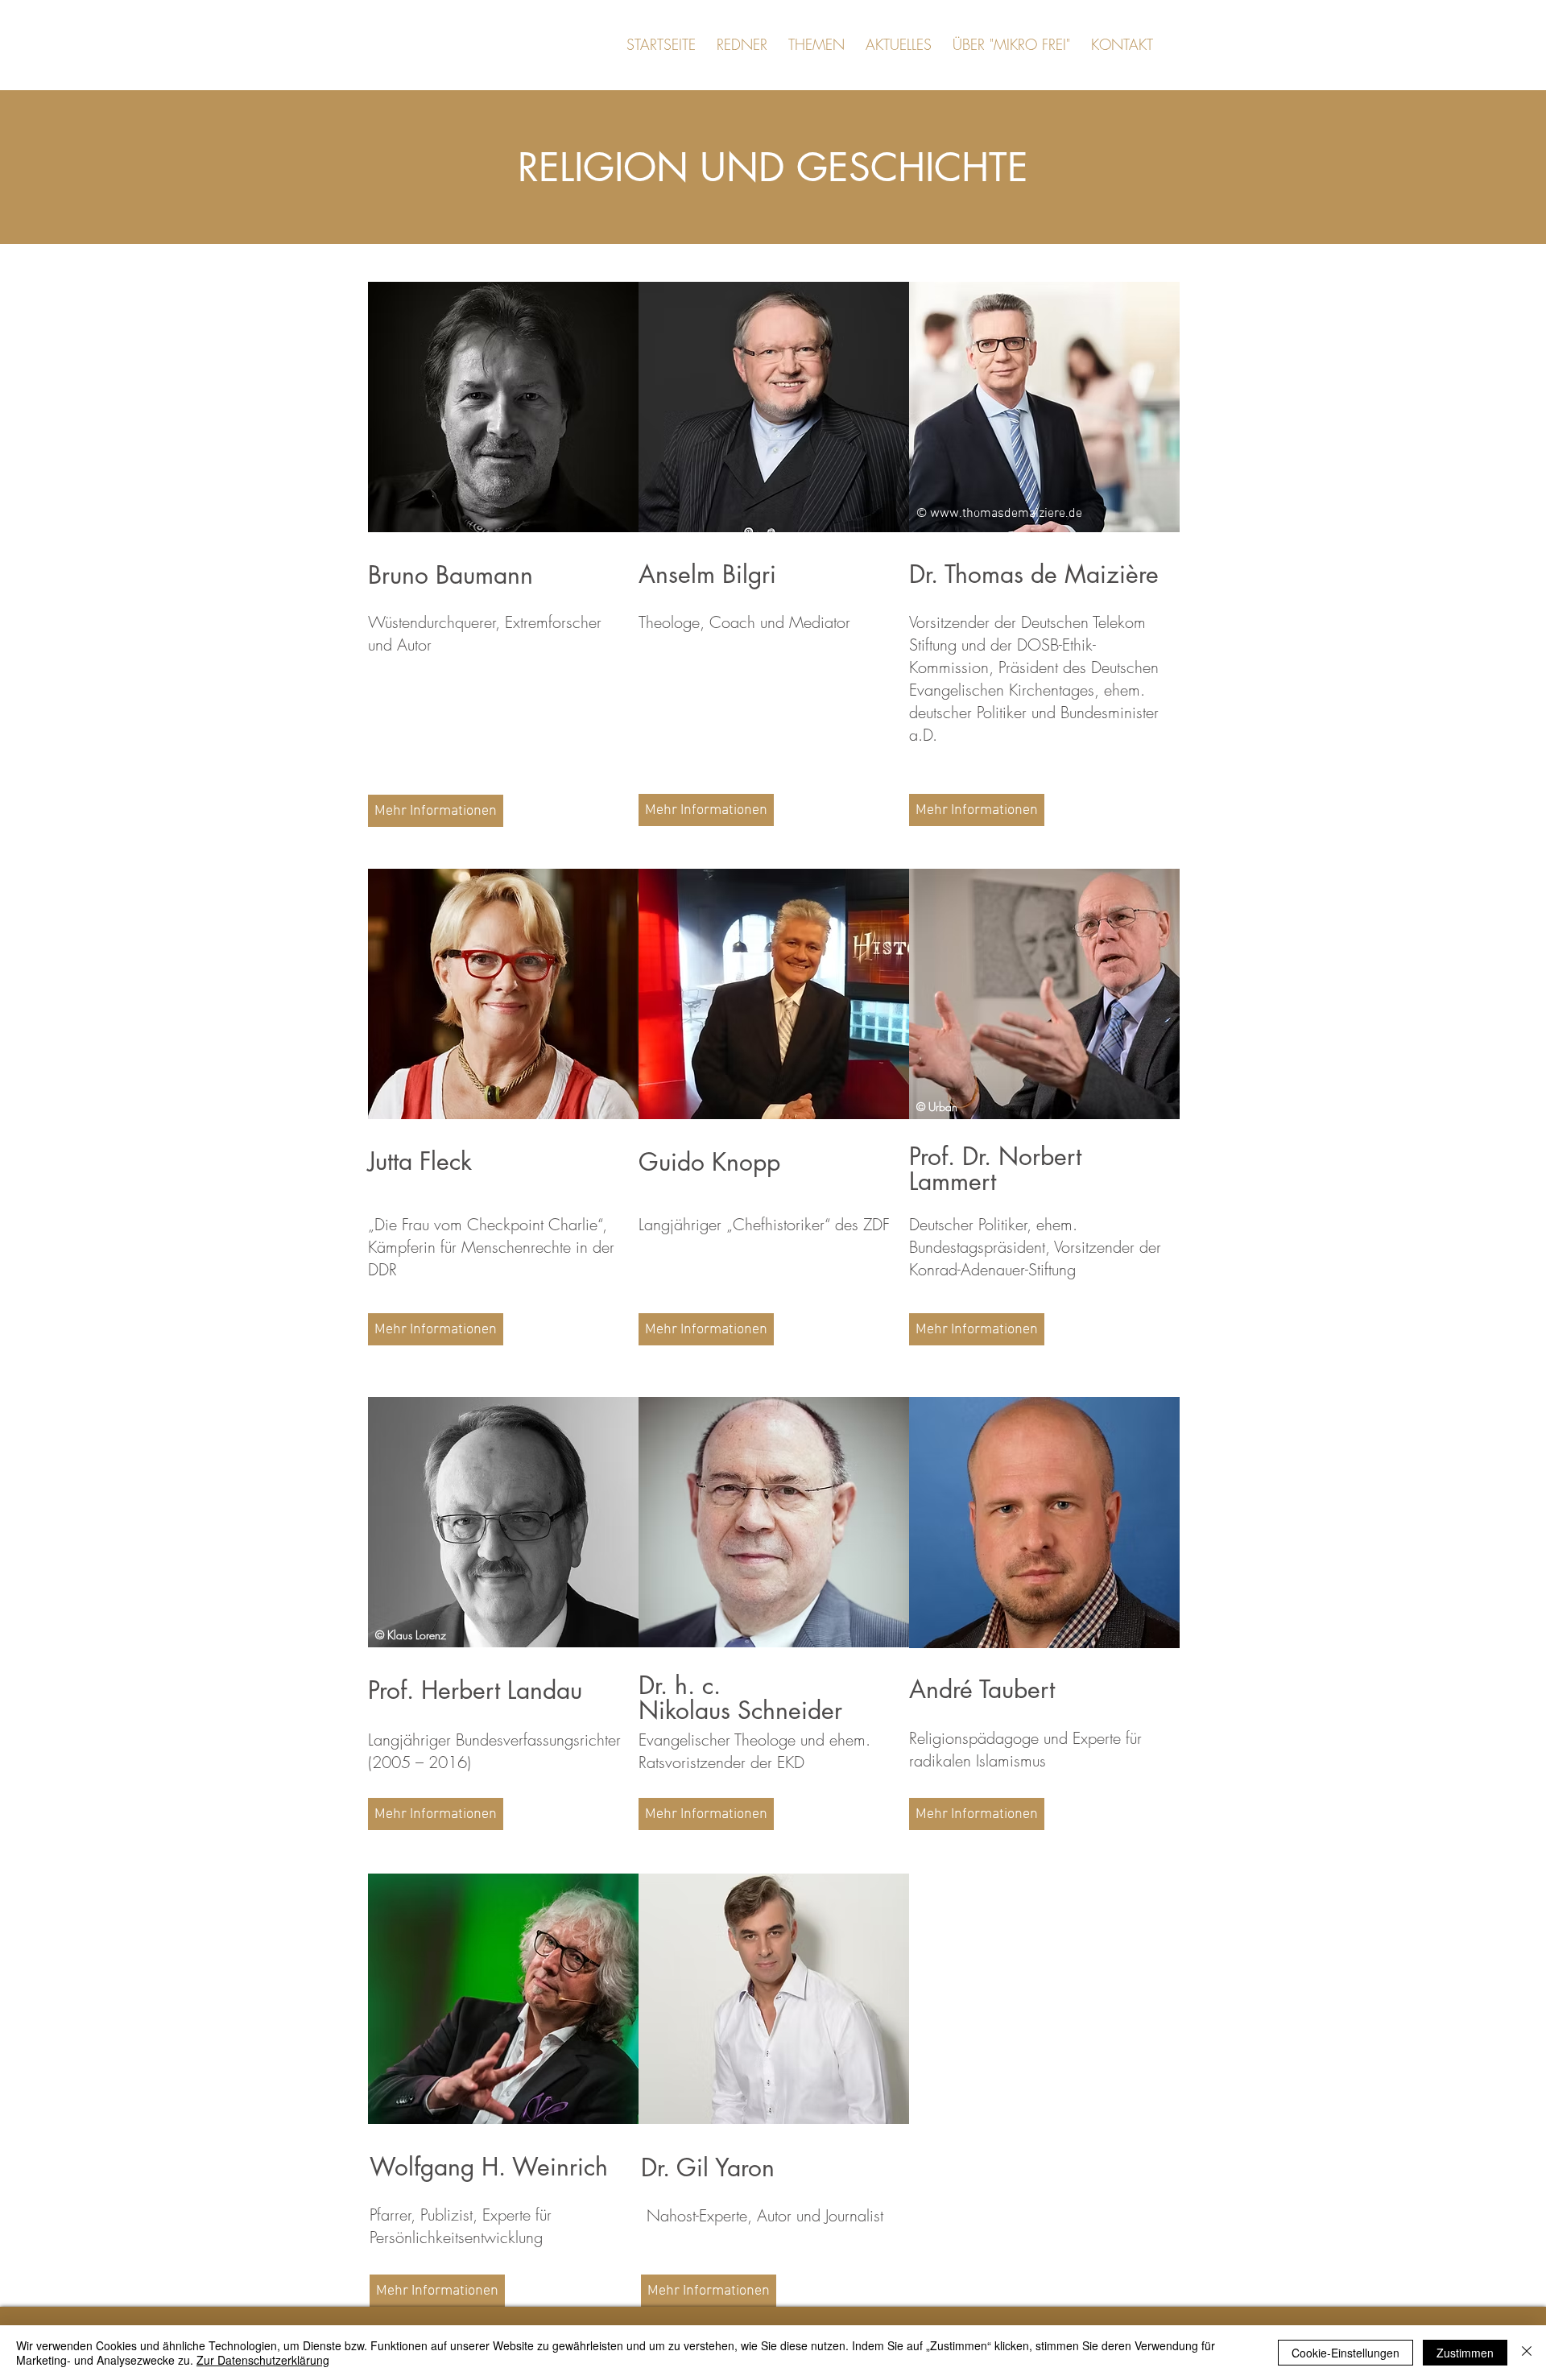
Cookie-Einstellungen (1346, 2353)
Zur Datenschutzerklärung (263, 2360)
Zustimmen (1465, 2353)
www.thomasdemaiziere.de (1006, 514)
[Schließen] (1527, 2353)
